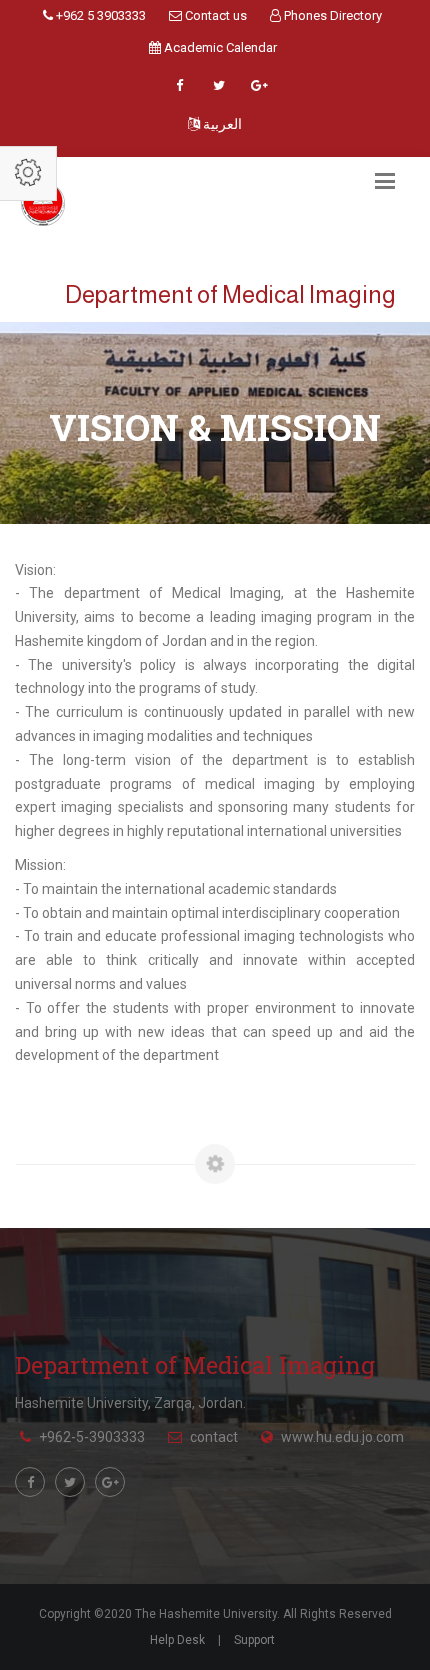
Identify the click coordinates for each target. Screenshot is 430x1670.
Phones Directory (331, 15)
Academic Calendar (219, 47)
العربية (221, 124)
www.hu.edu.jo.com (342, 1437)
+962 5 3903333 (99, 15)
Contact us (214, 15)
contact (214, 1437)
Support (254, 1640)
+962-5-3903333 (92, 1437)
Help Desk (177, 1640)
